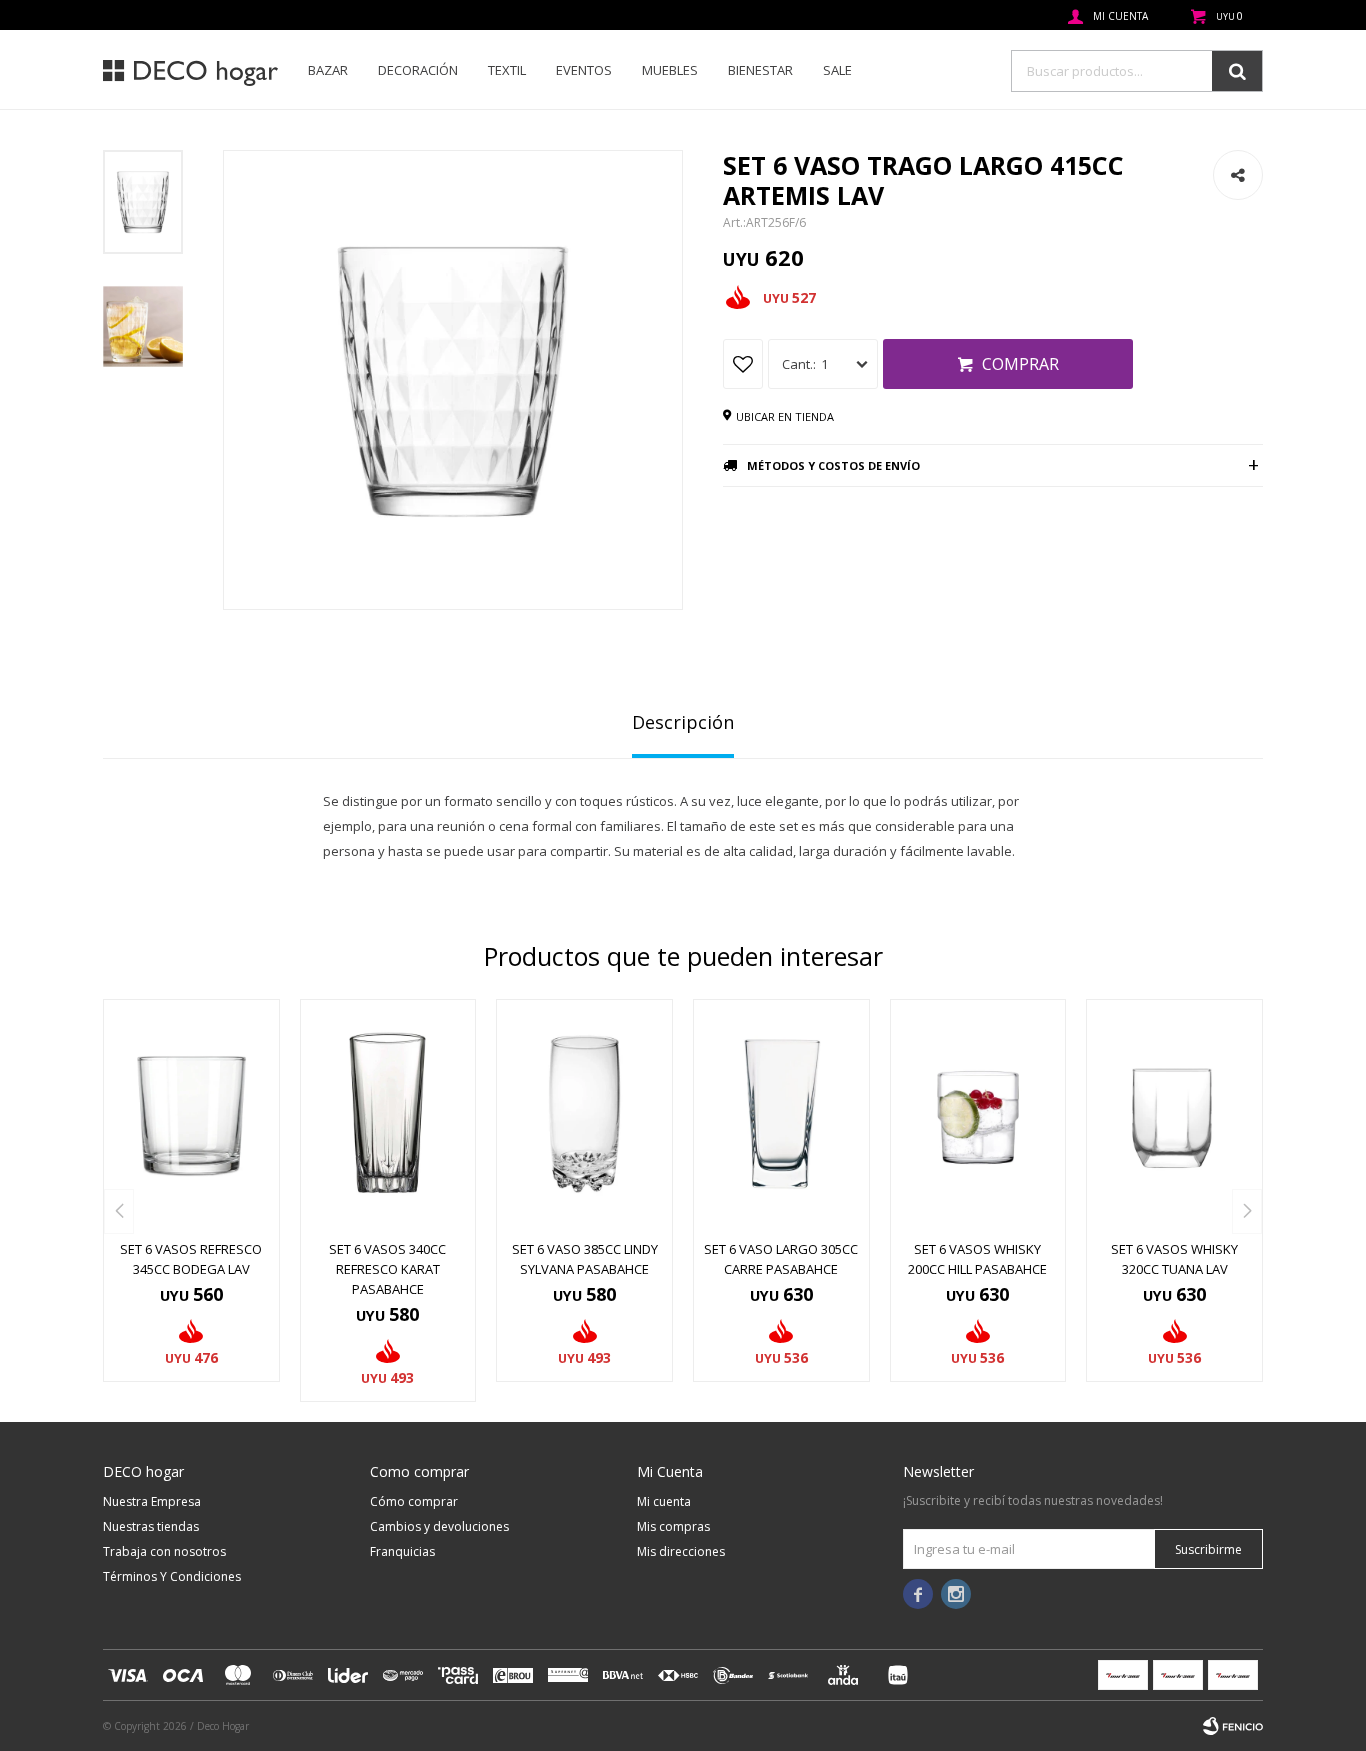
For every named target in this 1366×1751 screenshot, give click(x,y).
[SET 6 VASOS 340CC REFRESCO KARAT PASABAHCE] (388, 1114)
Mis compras (673, 1526)
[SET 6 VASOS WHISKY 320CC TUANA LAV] (1174, 1114)
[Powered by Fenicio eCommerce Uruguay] (1233, 1726)
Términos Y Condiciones (172, 1576)
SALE (837, 70)
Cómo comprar (414, 1501)
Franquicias (402, 1551)
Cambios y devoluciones (439, 1526)
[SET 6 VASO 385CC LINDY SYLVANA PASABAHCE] (584, 1114)
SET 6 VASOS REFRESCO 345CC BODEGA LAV (191, 1259)
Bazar (328, 70)
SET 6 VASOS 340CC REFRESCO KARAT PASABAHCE (387, 1269)
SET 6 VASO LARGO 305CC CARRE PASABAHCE (781, 1259)
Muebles (670, 70)
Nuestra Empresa (152, 1501)
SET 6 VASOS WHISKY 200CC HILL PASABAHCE (977, 1259)
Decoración (418, 70)
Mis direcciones (681, 1551)
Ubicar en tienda (785, 416)
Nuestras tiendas (151, 1526)
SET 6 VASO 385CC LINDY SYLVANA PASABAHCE (585, 1259)
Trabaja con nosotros (164, 1551)
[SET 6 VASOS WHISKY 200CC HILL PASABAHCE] (978, 1114)
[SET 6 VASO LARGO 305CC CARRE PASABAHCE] (781, 1114)
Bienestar (760, 70)
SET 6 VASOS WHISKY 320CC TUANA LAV (1174, 1259)
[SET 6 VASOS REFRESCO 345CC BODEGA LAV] (191, 1114)
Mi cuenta (664, 1501)
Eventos (584, 70)
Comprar (1020, 364)
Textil (507, 70)
